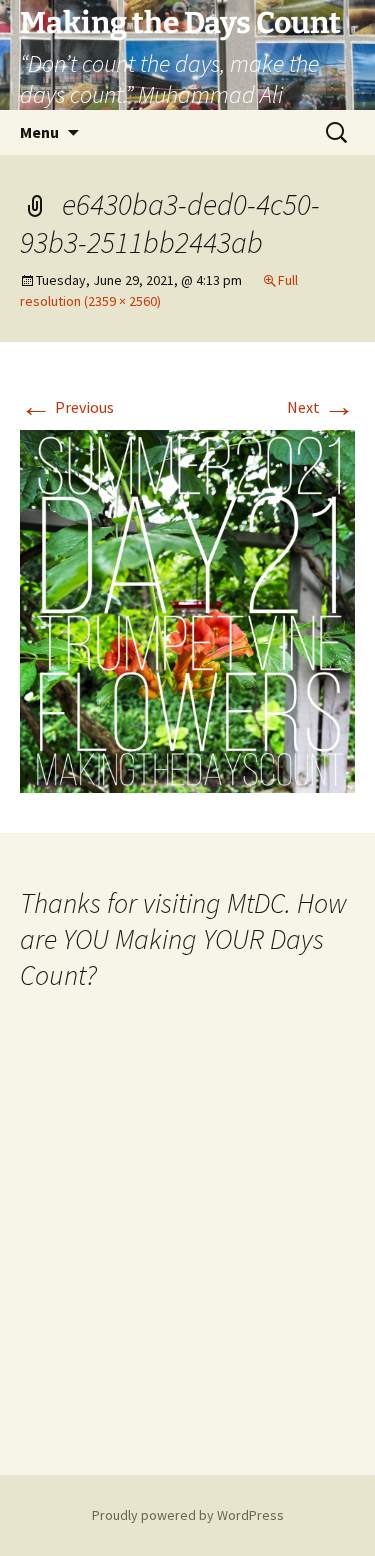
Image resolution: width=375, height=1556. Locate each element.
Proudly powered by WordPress (188, 1515)
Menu (39, 132)
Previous (67, 407)
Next (321, 407)
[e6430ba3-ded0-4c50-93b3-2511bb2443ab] (187, 610)
